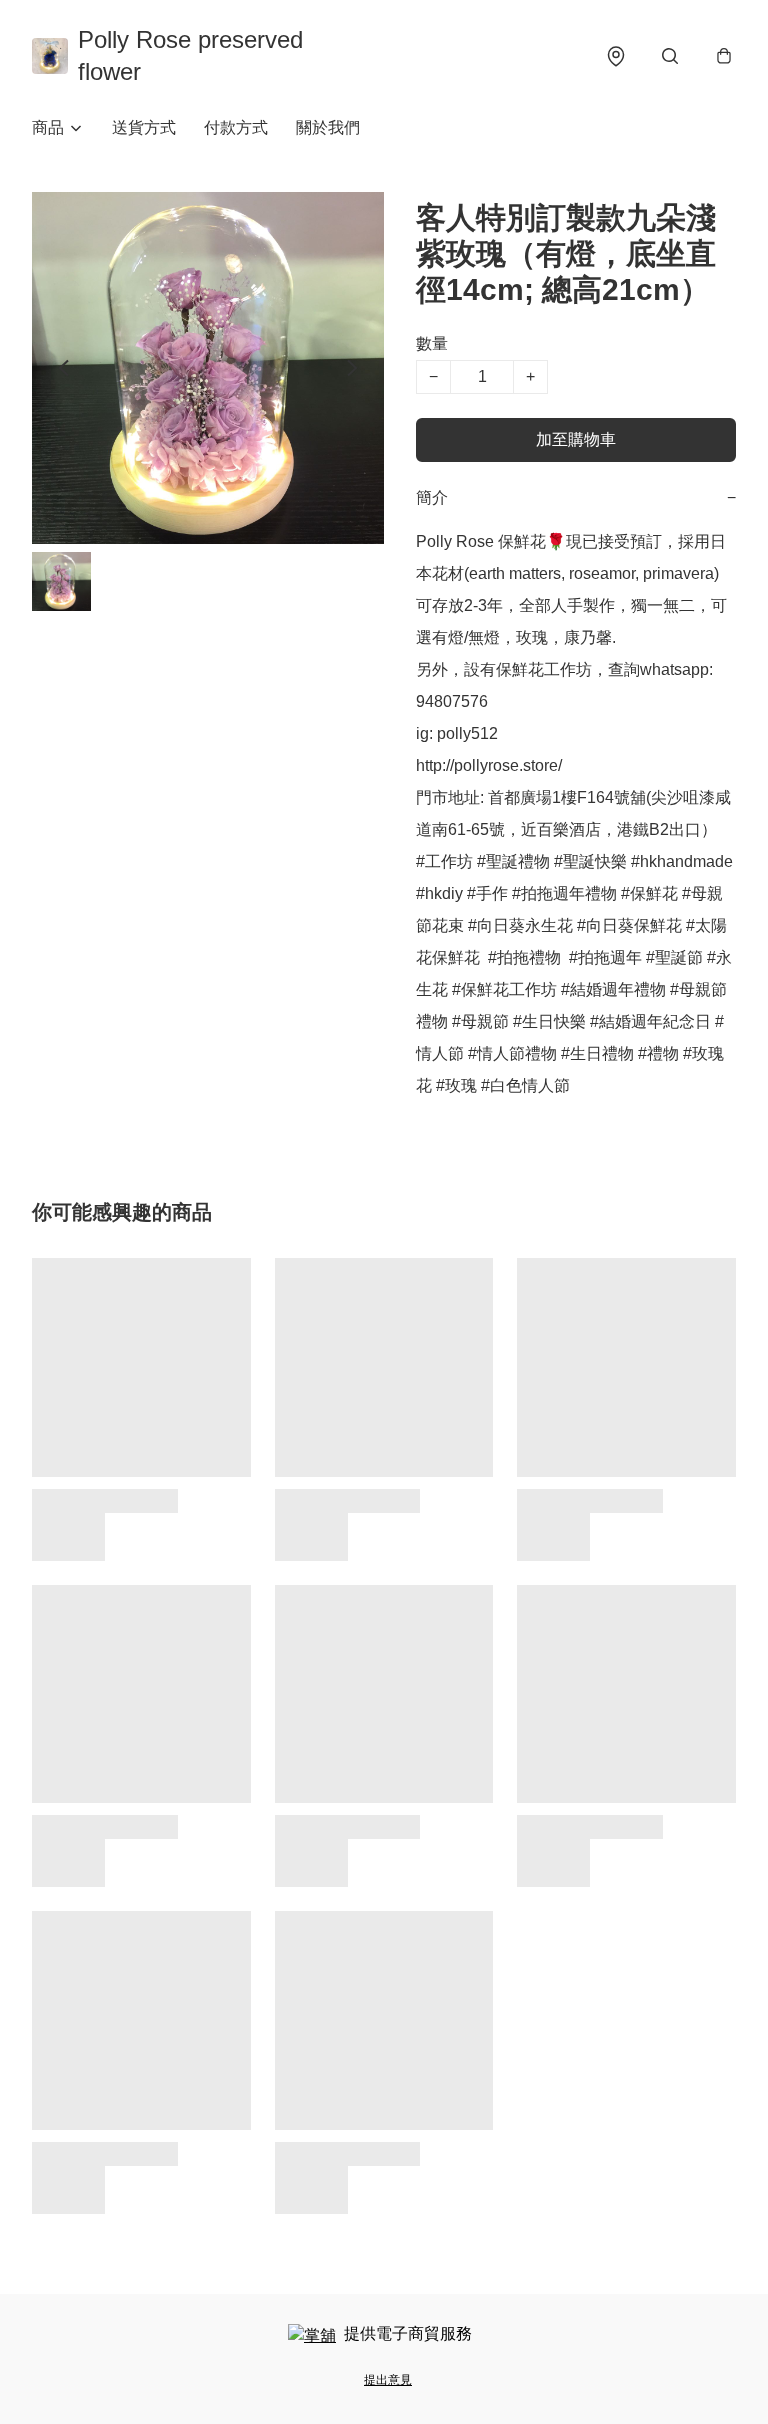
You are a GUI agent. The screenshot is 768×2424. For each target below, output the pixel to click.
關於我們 (328, 127)
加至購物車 (576, 439)
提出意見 (388, 2380)
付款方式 (236, 127)
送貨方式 (144, 127)
